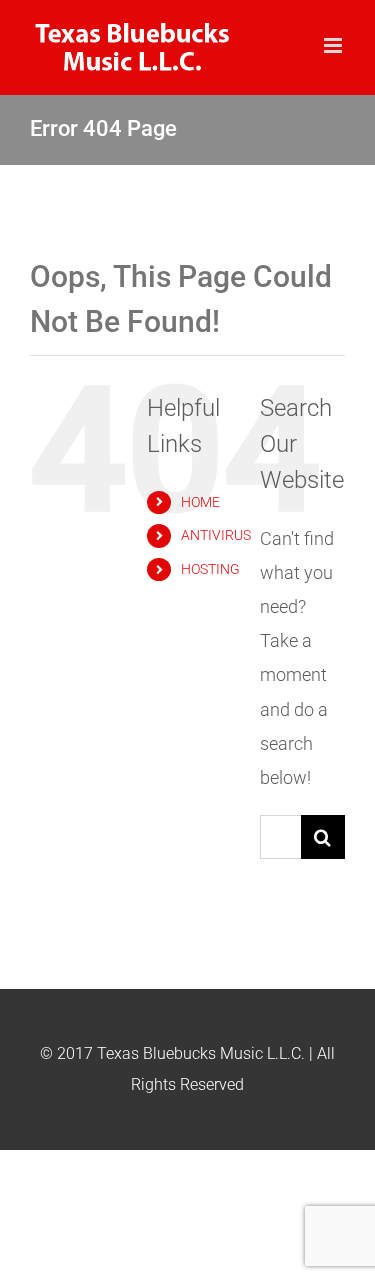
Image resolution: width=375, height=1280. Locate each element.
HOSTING (210, 569)
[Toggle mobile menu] (334, 45)
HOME (200, 502)
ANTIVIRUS (216, 535)
